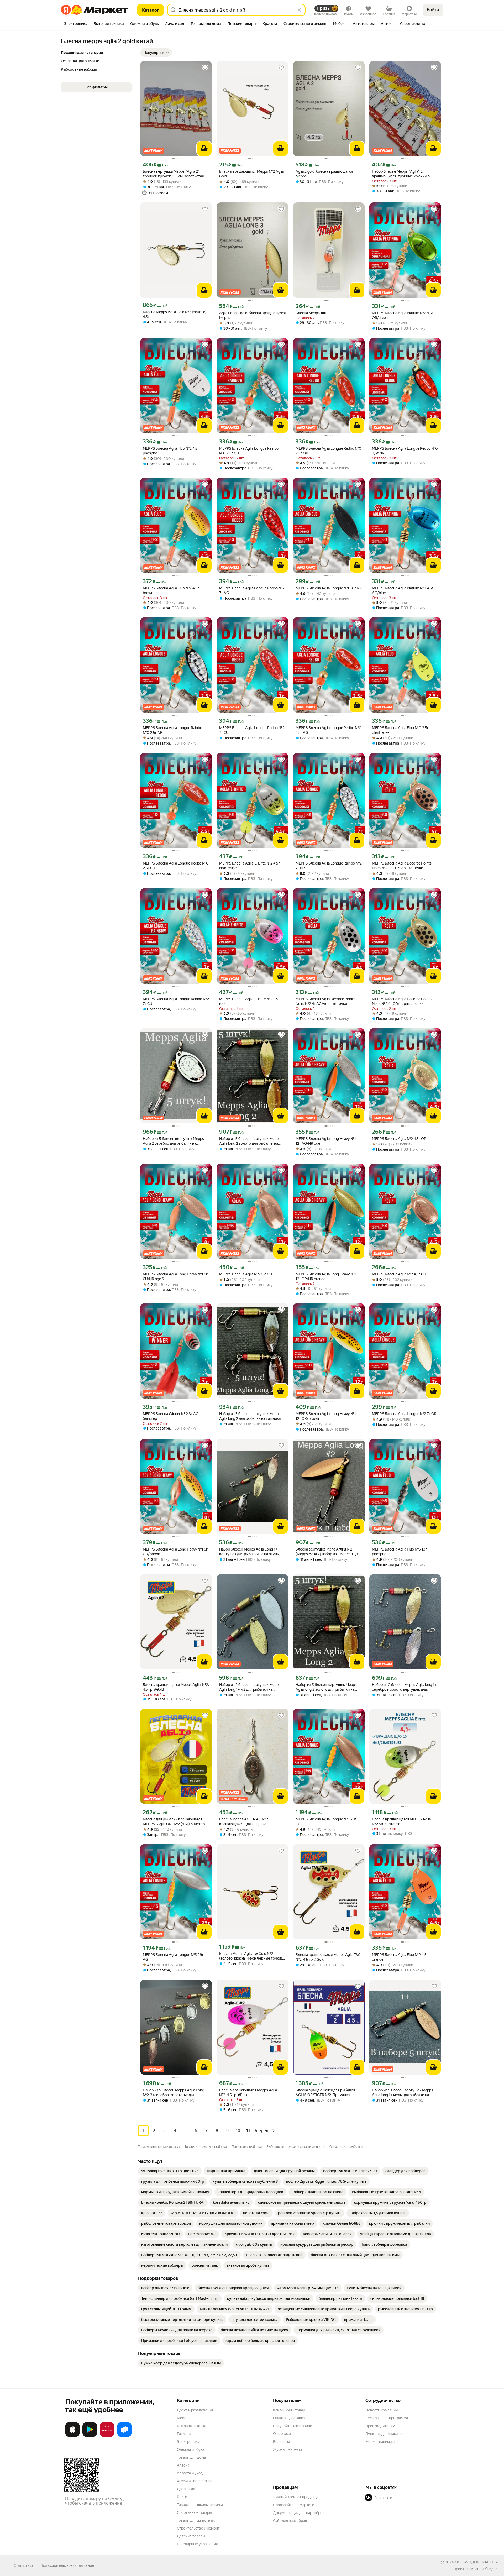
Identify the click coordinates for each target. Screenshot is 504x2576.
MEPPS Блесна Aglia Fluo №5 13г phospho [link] (399, 1552)
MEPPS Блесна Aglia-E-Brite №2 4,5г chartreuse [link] (250, 866)
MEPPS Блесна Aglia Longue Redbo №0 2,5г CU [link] (176, 866)
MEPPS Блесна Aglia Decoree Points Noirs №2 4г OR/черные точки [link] (402, 1001)
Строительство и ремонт (198, 2528)
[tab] (76, 24)
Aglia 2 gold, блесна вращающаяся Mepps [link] (324, 174)
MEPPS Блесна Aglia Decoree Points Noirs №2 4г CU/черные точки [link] (402, 866)
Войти (433, 10)
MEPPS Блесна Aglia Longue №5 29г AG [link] (173, 1957)
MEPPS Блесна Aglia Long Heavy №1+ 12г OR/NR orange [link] (327, 1276)
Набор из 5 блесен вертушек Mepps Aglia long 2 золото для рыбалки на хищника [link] (250, 1141)
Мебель (184, 2418)
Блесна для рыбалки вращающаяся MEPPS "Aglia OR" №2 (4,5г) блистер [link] (174, 1821)
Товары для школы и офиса (200, 2505)
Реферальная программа (387, 2418)
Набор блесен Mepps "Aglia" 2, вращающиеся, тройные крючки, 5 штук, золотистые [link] (401, 174)
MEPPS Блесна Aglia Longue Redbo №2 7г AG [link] (252, 590)
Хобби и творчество (194, 2481)
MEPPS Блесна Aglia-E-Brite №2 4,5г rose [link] (250, 1001)
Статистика (23, 2565)
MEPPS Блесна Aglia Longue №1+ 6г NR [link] (329, 588)
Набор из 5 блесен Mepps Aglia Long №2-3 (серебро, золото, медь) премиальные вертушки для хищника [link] (175, 2093)
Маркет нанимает (380, 2442)
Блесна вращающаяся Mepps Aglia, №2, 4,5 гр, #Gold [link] (176, 1687)
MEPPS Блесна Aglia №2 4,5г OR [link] (399, 1139)
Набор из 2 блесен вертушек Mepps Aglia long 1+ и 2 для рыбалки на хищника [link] (250, 1687)
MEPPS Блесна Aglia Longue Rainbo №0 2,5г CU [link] (249, 451)
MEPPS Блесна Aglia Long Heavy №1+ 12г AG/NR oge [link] (327, 1141)
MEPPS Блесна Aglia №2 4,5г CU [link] (399, 1274)
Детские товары (191, 2536)
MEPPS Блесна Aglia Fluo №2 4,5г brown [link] (171, 590)
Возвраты (281, 2442)
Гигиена (184, 2434)
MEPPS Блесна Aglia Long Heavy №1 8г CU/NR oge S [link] (175, 1276)
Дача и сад (186, 2489)
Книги (182, 2497)
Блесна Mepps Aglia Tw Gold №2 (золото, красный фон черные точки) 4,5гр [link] (251, 1956)
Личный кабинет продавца (296, 2497)
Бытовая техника (191, 2426)
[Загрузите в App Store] (72, 2436)
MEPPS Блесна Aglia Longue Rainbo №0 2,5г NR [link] (172, 730)
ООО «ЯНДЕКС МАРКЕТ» (476, 2562)
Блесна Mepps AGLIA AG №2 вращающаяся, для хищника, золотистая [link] (244, 1822)
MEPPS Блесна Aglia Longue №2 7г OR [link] (404, 1414)
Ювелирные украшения (197, 2544)
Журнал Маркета (288, 2449)
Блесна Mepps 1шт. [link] (311, 313)
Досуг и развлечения (195, 2410)
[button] (156, 53)
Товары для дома (191, 2457)
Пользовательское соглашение (67, 2565)
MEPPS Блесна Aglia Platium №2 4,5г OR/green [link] (403, 315)
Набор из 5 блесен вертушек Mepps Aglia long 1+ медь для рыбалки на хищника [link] (403, 2093)
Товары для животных (196, 2520)
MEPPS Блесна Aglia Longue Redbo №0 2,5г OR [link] (329, 451)
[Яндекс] (491, 2569)
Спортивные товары (194, 2512)
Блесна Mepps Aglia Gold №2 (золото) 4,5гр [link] (175, 314)
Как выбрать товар (289, 2410)
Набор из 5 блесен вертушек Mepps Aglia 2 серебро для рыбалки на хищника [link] (173, 1141)
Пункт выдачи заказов (385, 2434)
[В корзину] (204, 149)
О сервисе (282, 2434)
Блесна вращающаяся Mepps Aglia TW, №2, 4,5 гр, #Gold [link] (328, 1957)
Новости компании (382, 2410)
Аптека (183, 2465)
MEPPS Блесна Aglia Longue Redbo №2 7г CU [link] (252, 730)
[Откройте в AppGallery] (107, 2436)
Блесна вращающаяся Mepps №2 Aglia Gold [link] (251, 174)
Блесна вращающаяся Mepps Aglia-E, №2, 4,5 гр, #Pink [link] (250, 2092)
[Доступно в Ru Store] (124, 2436)
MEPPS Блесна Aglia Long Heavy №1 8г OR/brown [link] (175, 1552)
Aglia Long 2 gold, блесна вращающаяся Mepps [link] (252, 315)
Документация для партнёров (299, 2513)
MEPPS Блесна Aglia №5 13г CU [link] (246, 1274)
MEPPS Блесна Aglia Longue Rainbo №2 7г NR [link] (329, 866)
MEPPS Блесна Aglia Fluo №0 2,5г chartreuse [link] (400, 730)
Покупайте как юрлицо (293, 2426)
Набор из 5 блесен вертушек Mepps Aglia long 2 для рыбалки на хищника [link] (250, 1416)
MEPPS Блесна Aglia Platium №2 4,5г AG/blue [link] (403, 590)
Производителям (380, 2426)
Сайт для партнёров (290, 2521)
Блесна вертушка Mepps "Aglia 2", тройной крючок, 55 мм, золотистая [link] (173, 174)
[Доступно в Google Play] (90, 2436)
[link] (170, 2171)
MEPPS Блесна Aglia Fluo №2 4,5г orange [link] (400, 1957)
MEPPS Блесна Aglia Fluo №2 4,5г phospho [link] (171, 451)
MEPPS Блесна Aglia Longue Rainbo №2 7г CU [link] (176, 1001)
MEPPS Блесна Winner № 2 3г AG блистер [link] (171, 1416)
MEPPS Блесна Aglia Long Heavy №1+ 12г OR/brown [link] (327, 1416)
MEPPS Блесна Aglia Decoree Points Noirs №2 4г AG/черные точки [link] (325, 1001)
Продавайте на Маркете (294, 2505)
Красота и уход (190, 2473)
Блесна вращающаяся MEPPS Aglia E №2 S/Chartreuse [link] (403, 1821)
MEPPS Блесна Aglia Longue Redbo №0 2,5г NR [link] (405, 451)
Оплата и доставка (289, 2418)
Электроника (188, 2442)
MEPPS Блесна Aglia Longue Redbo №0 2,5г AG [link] (329, 730)
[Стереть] (299, 10)
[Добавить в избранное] (205, 68)
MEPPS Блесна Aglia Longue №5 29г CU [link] (326, 1821)
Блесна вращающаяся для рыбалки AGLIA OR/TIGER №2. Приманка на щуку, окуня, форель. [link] (325, 2093)
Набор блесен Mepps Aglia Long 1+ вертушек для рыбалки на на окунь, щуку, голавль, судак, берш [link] (249, 1552)
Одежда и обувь (191, 2449)
